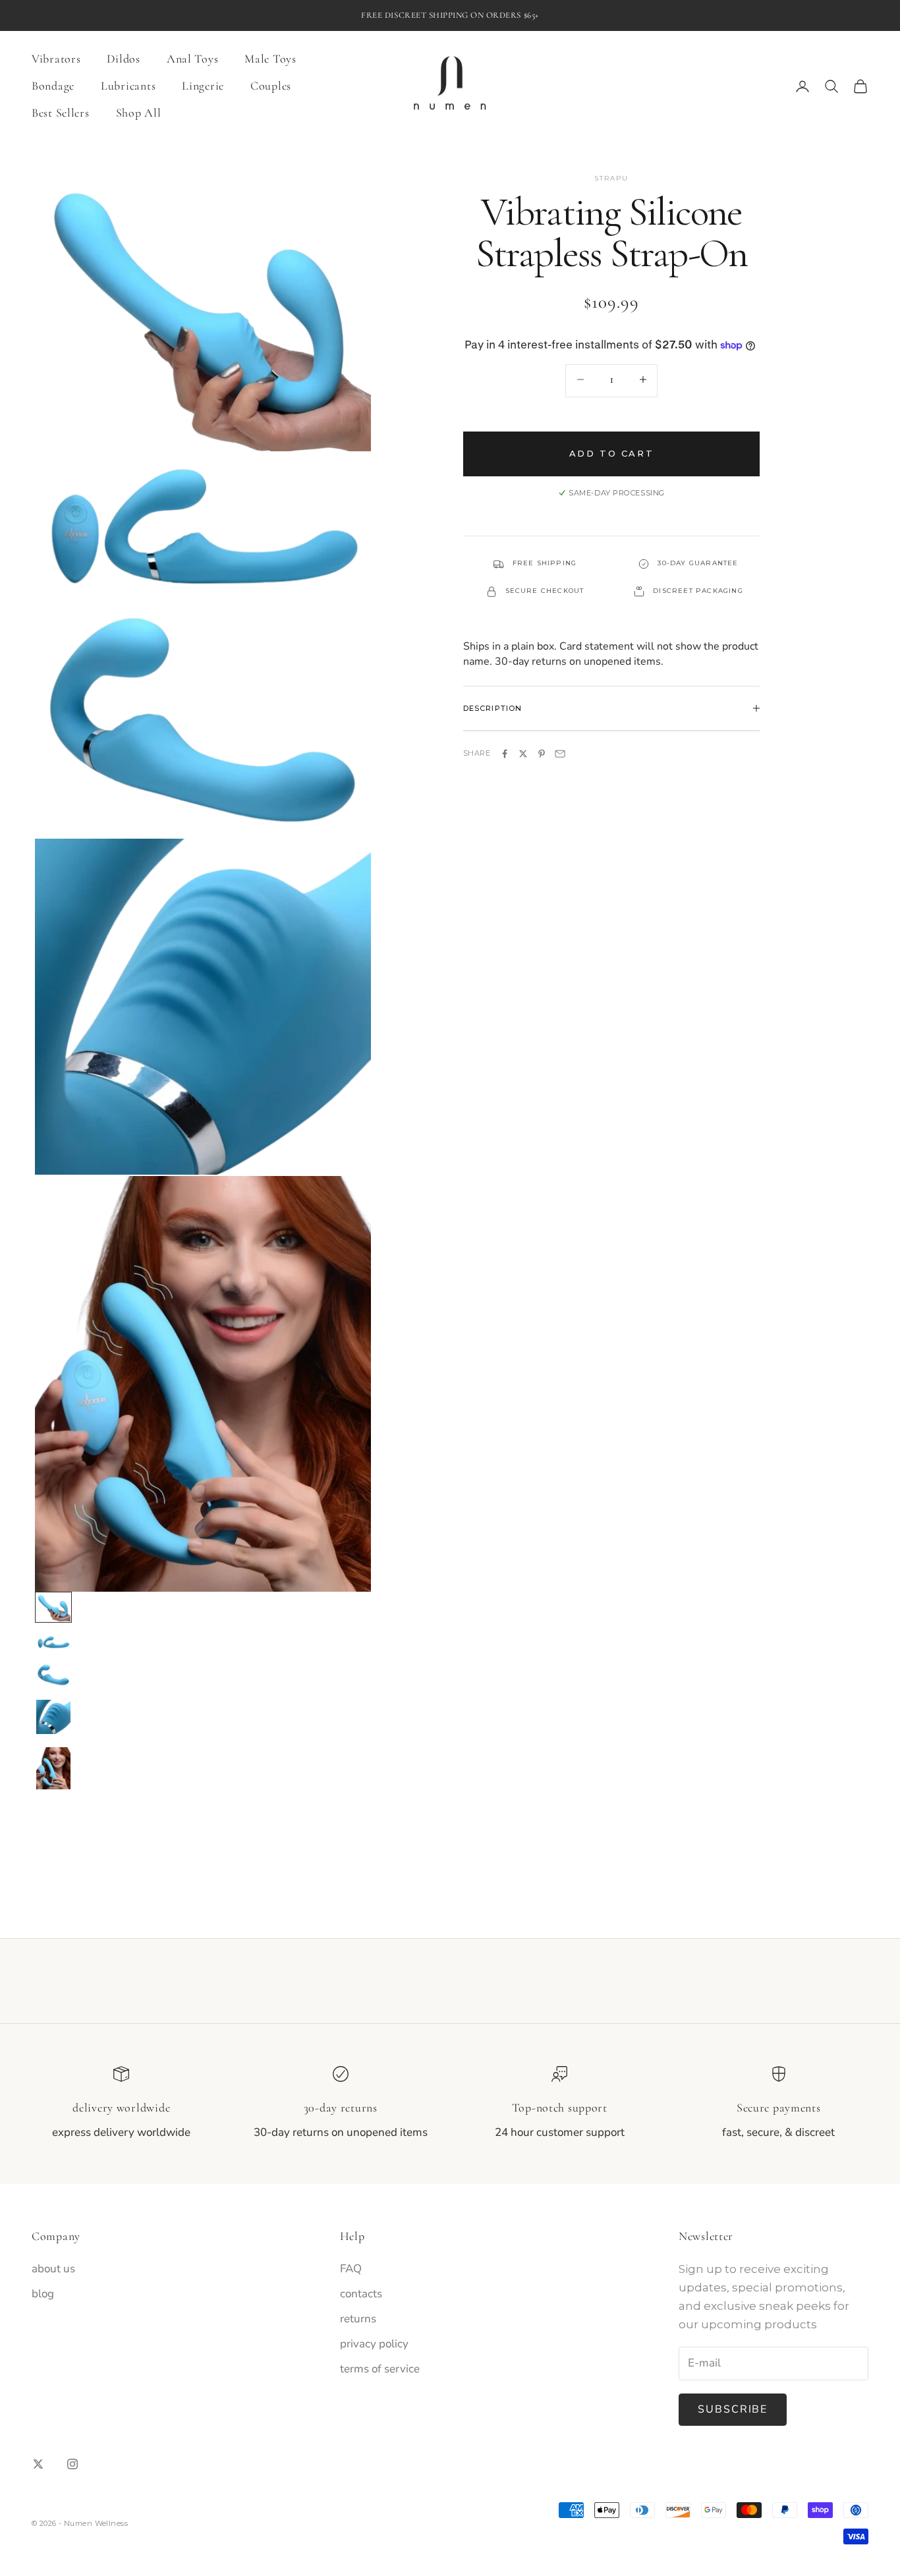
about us (53, 2269)
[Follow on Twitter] (38, 2464)
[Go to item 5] (53, 1768)
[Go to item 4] (53, 1717)
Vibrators (56, 59)
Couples (271, 86)
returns (358, 2319)
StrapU (611, 178)
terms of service (380, 2369)
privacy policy (374, 2344)
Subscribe (733, 2409)
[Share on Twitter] (523, 754)
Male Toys (270, 59)
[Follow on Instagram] (72, 2464)
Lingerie (203, 86)
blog (43, 2294)
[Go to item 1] (53, 1607)
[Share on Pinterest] (542, 754)
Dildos (123, 59)
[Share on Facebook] (505, 754)
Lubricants (128, 86)
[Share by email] (560, 754)
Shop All (139, 113)
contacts (361, 2294)
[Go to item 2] (53, 1642)
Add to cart (612, 454)
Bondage (53, 86)
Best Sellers (61, 113)
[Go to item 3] (53, 1675)
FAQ (351, 2269)
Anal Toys (192, 59)
